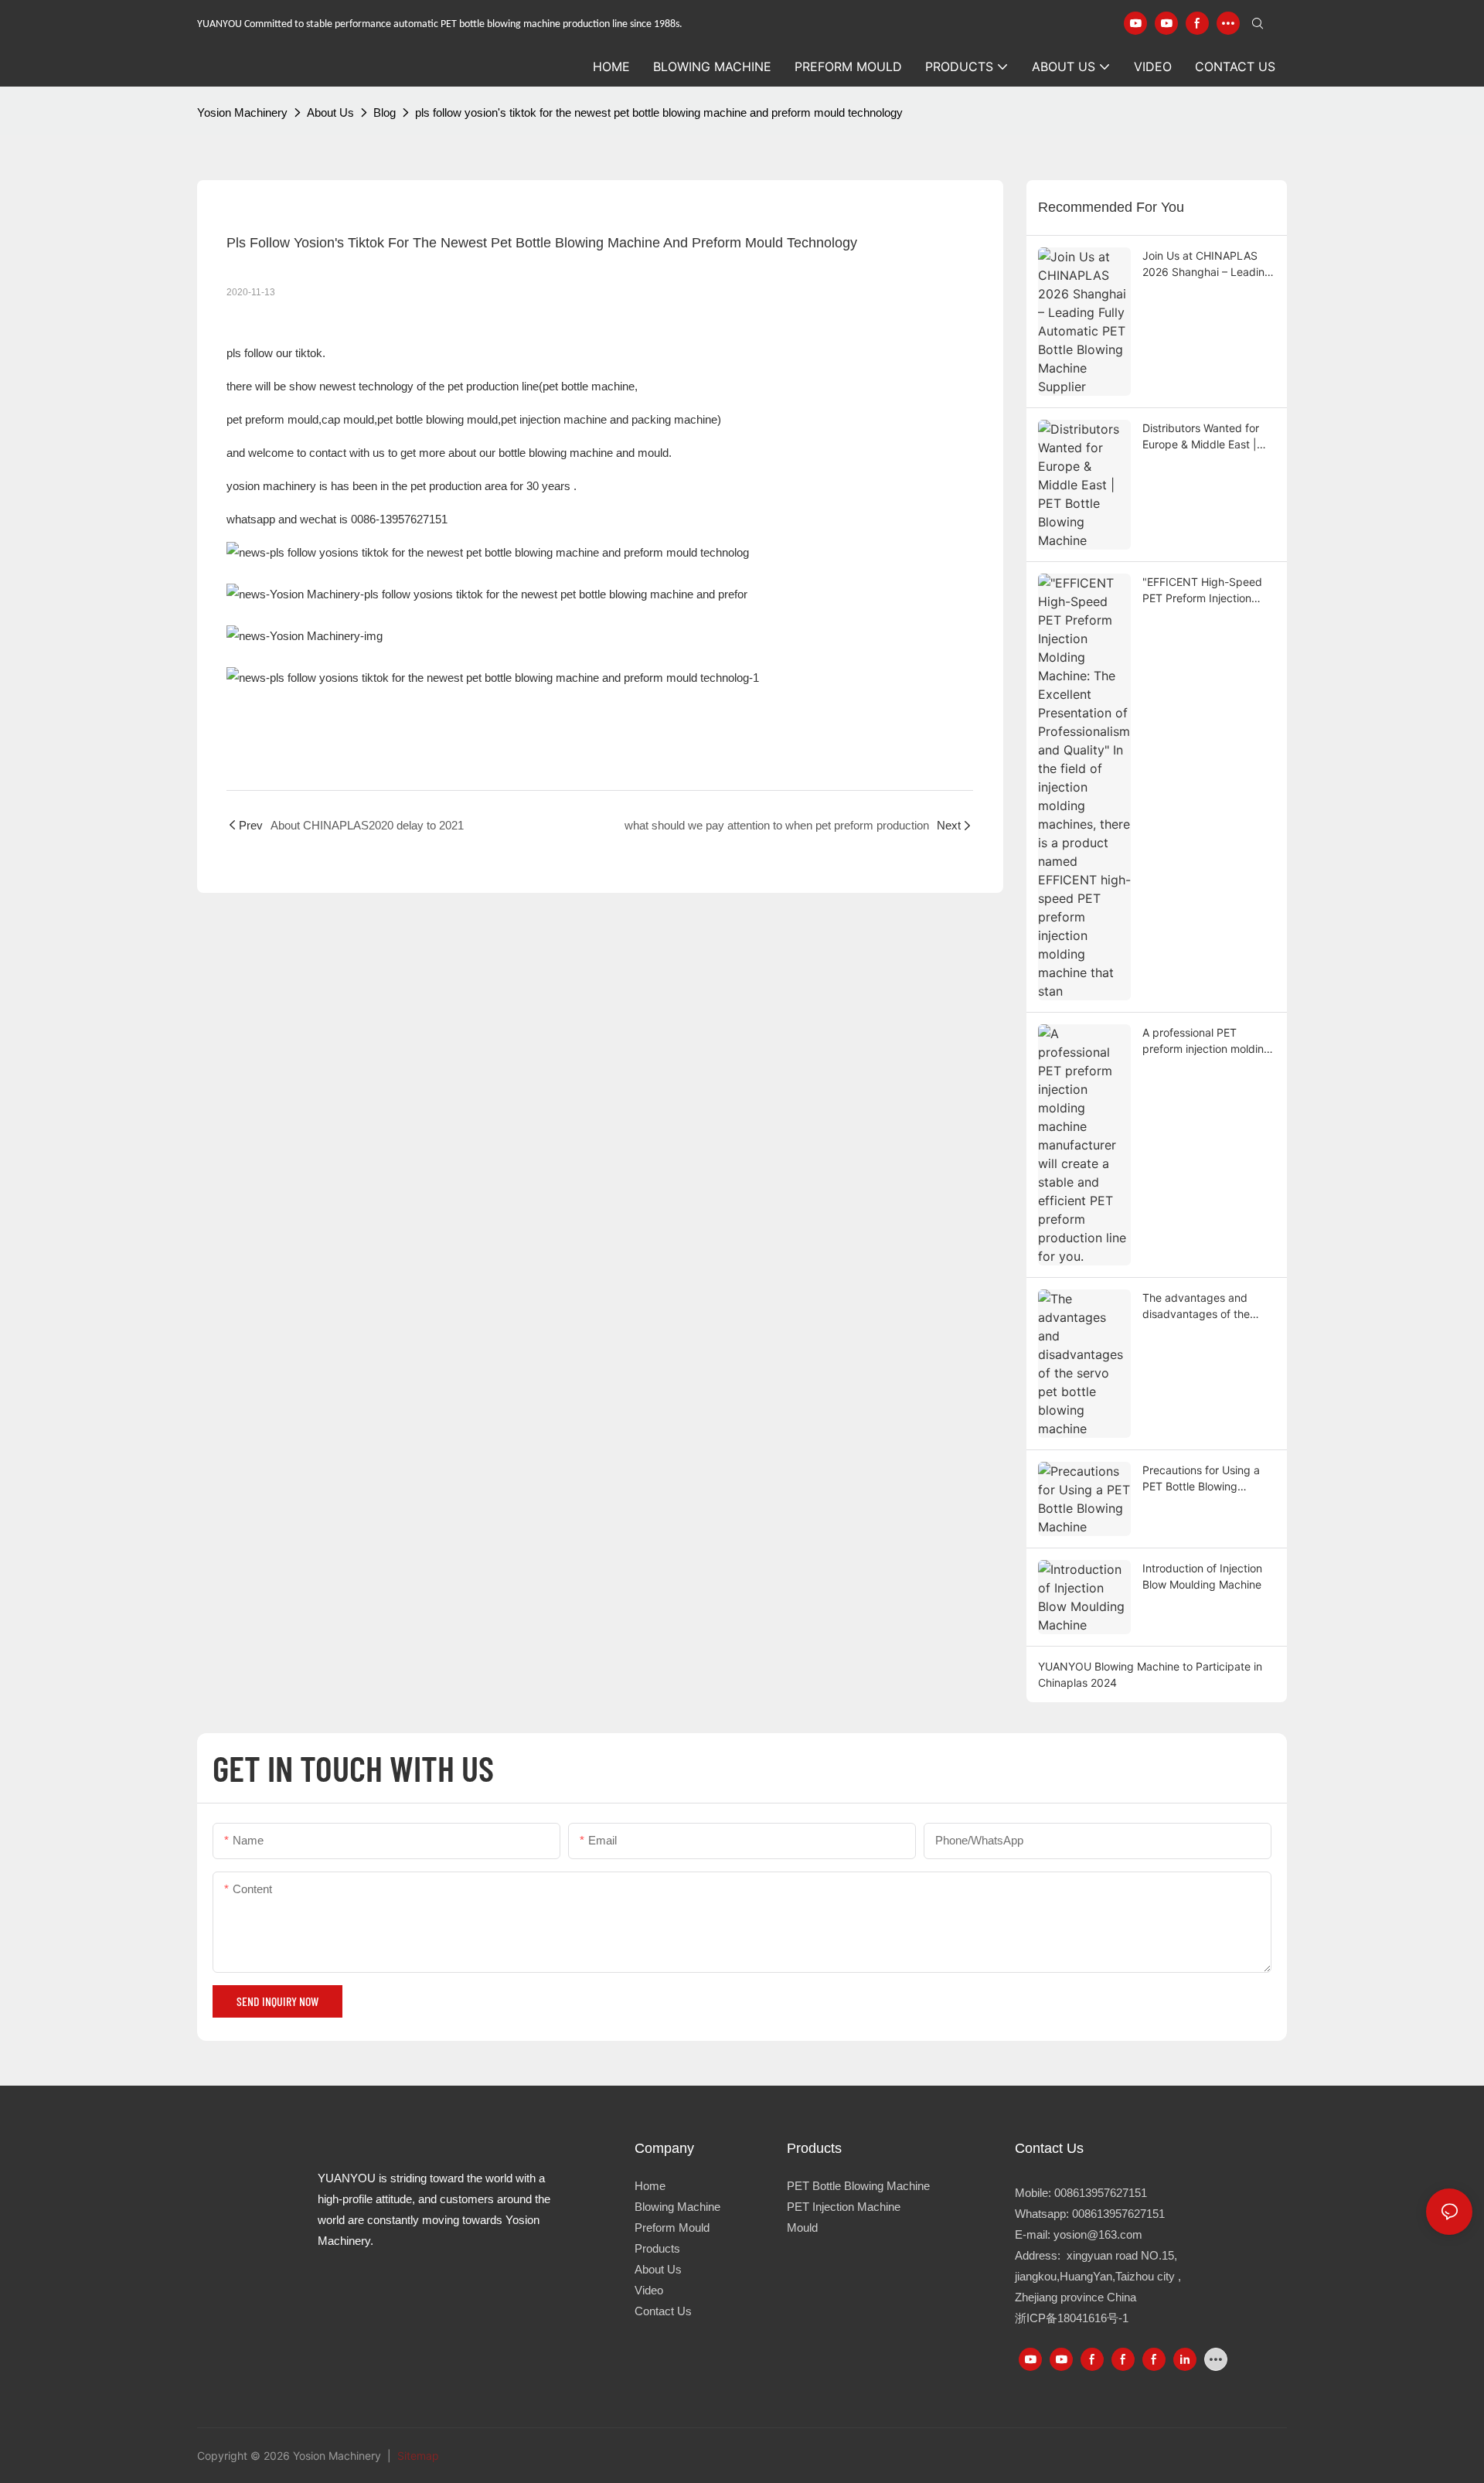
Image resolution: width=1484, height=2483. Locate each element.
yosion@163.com (1098, 2234)
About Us (330, 112)
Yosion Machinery (242, 112)
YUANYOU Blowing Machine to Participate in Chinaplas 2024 (1150, 1674)
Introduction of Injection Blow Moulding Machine (1202, 1576)
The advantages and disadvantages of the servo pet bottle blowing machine (1204, 1306)
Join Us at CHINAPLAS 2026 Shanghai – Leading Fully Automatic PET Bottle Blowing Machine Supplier (1209, 264)
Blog (385, 112)
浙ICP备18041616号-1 (1072, 2318)
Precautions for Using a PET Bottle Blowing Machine (1201, 1479)
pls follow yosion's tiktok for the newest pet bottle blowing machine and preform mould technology (659, 112)
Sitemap (417, 2456)
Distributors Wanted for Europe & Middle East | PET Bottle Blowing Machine (1201, 437)
